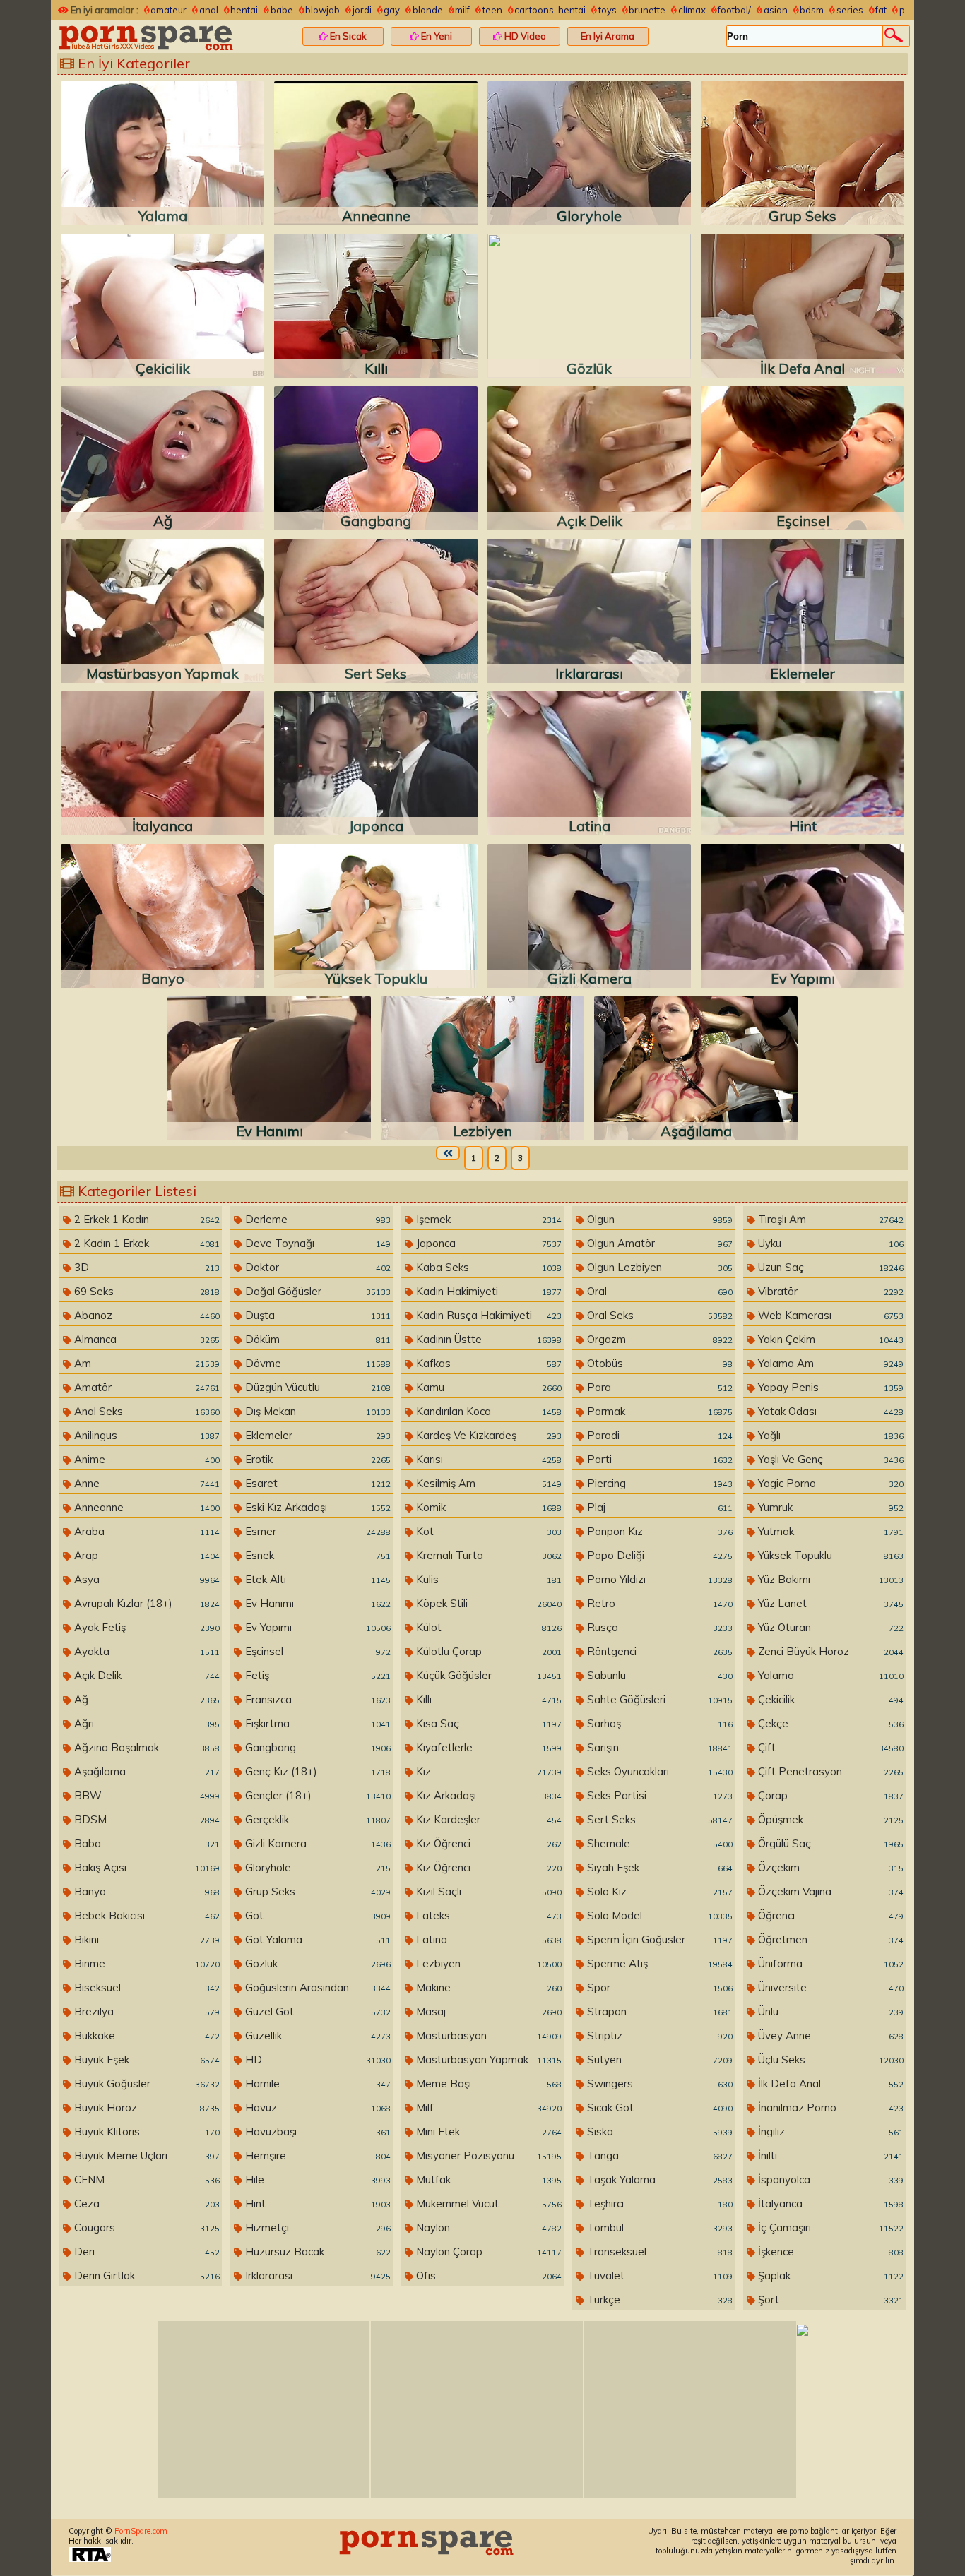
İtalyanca (829, 2204)
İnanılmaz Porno (829, 2107)
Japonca (487, 1243)
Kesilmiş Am (487, 1483)
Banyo (146, 1891)
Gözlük (316, 1963)
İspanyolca (829, 2180)
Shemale (658, 1843)
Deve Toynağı (316, 1243)
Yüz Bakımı (829, 1579)
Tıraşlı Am (829, 1219)
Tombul (658, 2228)
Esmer (316, 1531)
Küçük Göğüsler (487, 1675)
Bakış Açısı (146, 1867)
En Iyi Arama (608, 36)
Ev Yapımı (316, 1627)
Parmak (658, 1411)
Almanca (146, 1339)
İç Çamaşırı (829, 2228)
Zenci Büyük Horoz (829, 1651)
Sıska (658, 2131)
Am (146, 1363)
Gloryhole (316, 1867)
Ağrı (146, 1723)
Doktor (316, 1267)
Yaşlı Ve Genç (829, 1459)
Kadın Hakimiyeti (487, 1291)
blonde (428, 10)
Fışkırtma (316, 1723)
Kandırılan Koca (487, 1411)
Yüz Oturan (829, 1627)
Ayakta (146, 1651)
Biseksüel (146, 1987)
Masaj (487, 2011)
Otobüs (658, 1363)
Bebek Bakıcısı (146, 1915)
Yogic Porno (829, 1483)
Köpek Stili (487, 1603)
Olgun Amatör (658, 1243)
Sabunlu (658, 1675)
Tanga (658, 2155)
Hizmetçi (316, 2228)
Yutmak (829, 1531)
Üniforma (829, 1963)
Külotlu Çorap (487, 1651)
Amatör (146, 1387)
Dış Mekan (316, 1411)
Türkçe (658, 2300)
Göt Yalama (316, 1939)
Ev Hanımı (316, 1603)
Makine (487, 1987)
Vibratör (829, 1291)
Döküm (316, 1339)
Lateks (487, 1915)
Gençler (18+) (316, 1795)
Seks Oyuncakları (658, 1771)
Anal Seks (146, 1411)
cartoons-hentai (550, 10)
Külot (487, 1627)
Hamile (316, 2083)
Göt (316, 1915)
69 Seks (146, 1291)
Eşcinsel (316, 1651)
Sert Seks (658, 1819)
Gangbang (316, 1747)
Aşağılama (146, 1771)
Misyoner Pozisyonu (487, 2155)
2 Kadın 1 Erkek (146, 1243)
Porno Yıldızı (658, 1579)
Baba (146, 1843)
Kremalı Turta (487, 1555)
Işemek (487, 1219)
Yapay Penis (829, 1387)
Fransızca (316, 1699)
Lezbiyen (487, 1963)
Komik (487, 1507)
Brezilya (146, 2011)
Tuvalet (658, 2276)
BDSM (146, 1819)
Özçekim (829, 1867)
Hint (316, 2204)
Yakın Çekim (829, 1339)
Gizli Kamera (316, 1843)
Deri (146, 2252)
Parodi (658, 1435)
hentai (244, 10)
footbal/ (734, 10)
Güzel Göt (316, 2011)
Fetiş (316, 1675)
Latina (487, 1939)
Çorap (829, 1795)
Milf (487, 2107)
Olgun (658, 1219)
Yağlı (829, 1435)
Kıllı (487, 1699)
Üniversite (829, 1987)
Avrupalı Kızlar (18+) (146, 1603)
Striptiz (658, 2035)
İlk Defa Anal (829, 2083)
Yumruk (829, 1507)
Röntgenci (658, 1651)
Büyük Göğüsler (146, 2083)
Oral (658, 1291)
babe (282, 10)
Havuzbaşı (316, 2131)
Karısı (487, 1459)
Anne (146, 1483)
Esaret (316, 1483)
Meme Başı (487, 2083)
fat (881, 10)
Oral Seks (658, 1315)
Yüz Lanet (829, 1603)
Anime (146, 1459)
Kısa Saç (487, 1723)
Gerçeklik (316, 1819)
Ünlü (829, 2011)
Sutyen (658, 2059)
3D (146, 1267)
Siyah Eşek (658, 1867)
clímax (692, 10)
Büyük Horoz (146, 2107)
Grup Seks (316, 1891)
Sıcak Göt (658, 2107)
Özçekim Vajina (829, 1891)
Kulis (487, 1579)
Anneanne (146, 1507)
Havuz (316, 2107)
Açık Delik (146, 1675)
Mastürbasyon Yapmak (487, 2059)
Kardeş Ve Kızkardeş (487, 1435)
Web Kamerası (829, 1315)
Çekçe (829, 1723)
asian (776, 10)
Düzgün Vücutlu (316, 1387)
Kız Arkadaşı (487, 1795)
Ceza (146, 2204)
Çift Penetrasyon (829, 1771)
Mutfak (487, 2180)
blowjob (322, 10)
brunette (647, 10)
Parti (658, 1459)
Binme (146, 1963)
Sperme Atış (658, 1963)
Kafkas (487, 1363)
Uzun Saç (829, 1267)
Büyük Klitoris (146, 2131)
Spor (658, 1987)
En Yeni (436, 36)
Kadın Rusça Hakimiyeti (487, 1315)
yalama (829, 1675)
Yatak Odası (829, 1411)
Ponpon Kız (658, 1531)
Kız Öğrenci (487, 1843)
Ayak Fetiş (146, 1627)
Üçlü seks (829, 2059)
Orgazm (658, 1339)
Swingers (658, 2083)
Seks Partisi (658, 1795)
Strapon (658, 2011)
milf (462, 10)
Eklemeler (316, 1435)
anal (209, 10)
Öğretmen (829, 1939)
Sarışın (658, 1747)
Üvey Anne (829, 2035)
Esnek (316, 1555)
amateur (168, 10)
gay (392, 10)
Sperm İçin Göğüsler (658, 1939)
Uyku (829, 1243)
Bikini (146, 1939)
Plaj (658, 1507)
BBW (146, 1795)
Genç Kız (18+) (316, 1771)
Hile (316, 2180)
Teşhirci (658, 2204)
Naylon (487, 2228)
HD (316, 2059)
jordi (362, 10)
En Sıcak (347, 36)
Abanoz (146, 1315)
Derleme (316, 1219)
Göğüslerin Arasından (316, 1987)
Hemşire (316, 2155)
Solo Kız (658, 1891)
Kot (487, 1531)
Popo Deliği (658, 1555)
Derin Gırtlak (146, 2276)
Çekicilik (829, 1699)
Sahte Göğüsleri (658, 1699)
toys (608, 10)
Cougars (146, 2228)
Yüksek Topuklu (829, 1555)
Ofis (487, 2276)
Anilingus (146, 1435)
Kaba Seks (487, 1267)
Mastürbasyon (487, 2035)
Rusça (658, 1627)
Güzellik (316, 2035)
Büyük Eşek (146, 2059)
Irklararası (316, 2276)
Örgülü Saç (829, 1843)
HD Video (524, 36)
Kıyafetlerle (487, 1747)
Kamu (487, 1387)
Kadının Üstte (487, 1339)
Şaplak (829, 2276)
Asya (146, 1579)
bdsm (812, 10)
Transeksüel (658, 2252)
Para (658, 1387)
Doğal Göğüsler (316, 1291)
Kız (487, 1771)
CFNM (146, 2180)
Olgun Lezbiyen (658, 1267)
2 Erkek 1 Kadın (146, 1219)
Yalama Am (829, 1363)
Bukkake (146, 2035)
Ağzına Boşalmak (146, 1747)
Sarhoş (658, 1723)
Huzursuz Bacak (316, 2252)
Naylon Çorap (487, 2252)
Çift (829, 1747)
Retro (658, 1603)
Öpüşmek (829, 1819)
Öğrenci (829, 1915)
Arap (146, 1555)
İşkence (829, 2252)
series (850, 10)
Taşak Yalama (658, 2180)
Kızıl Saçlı (487, 1891)
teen (492, 10)
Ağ (146, 1699)
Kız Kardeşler (487, 1819)
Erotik (316, 1459)
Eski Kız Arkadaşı (316, 1507)
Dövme (316, 1363)
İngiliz (829, 2131)
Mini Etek (487, 2131)
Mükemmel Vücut (487, 2204)
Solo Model (658, 1915)
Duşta (316, 1315)
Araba (146, 1531)
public (912, 10)
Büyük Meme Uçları (146, 2155)
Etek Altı (316, 1579)
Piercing (658, 1483)
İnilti (829, 2155)
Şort (829, 2300)
